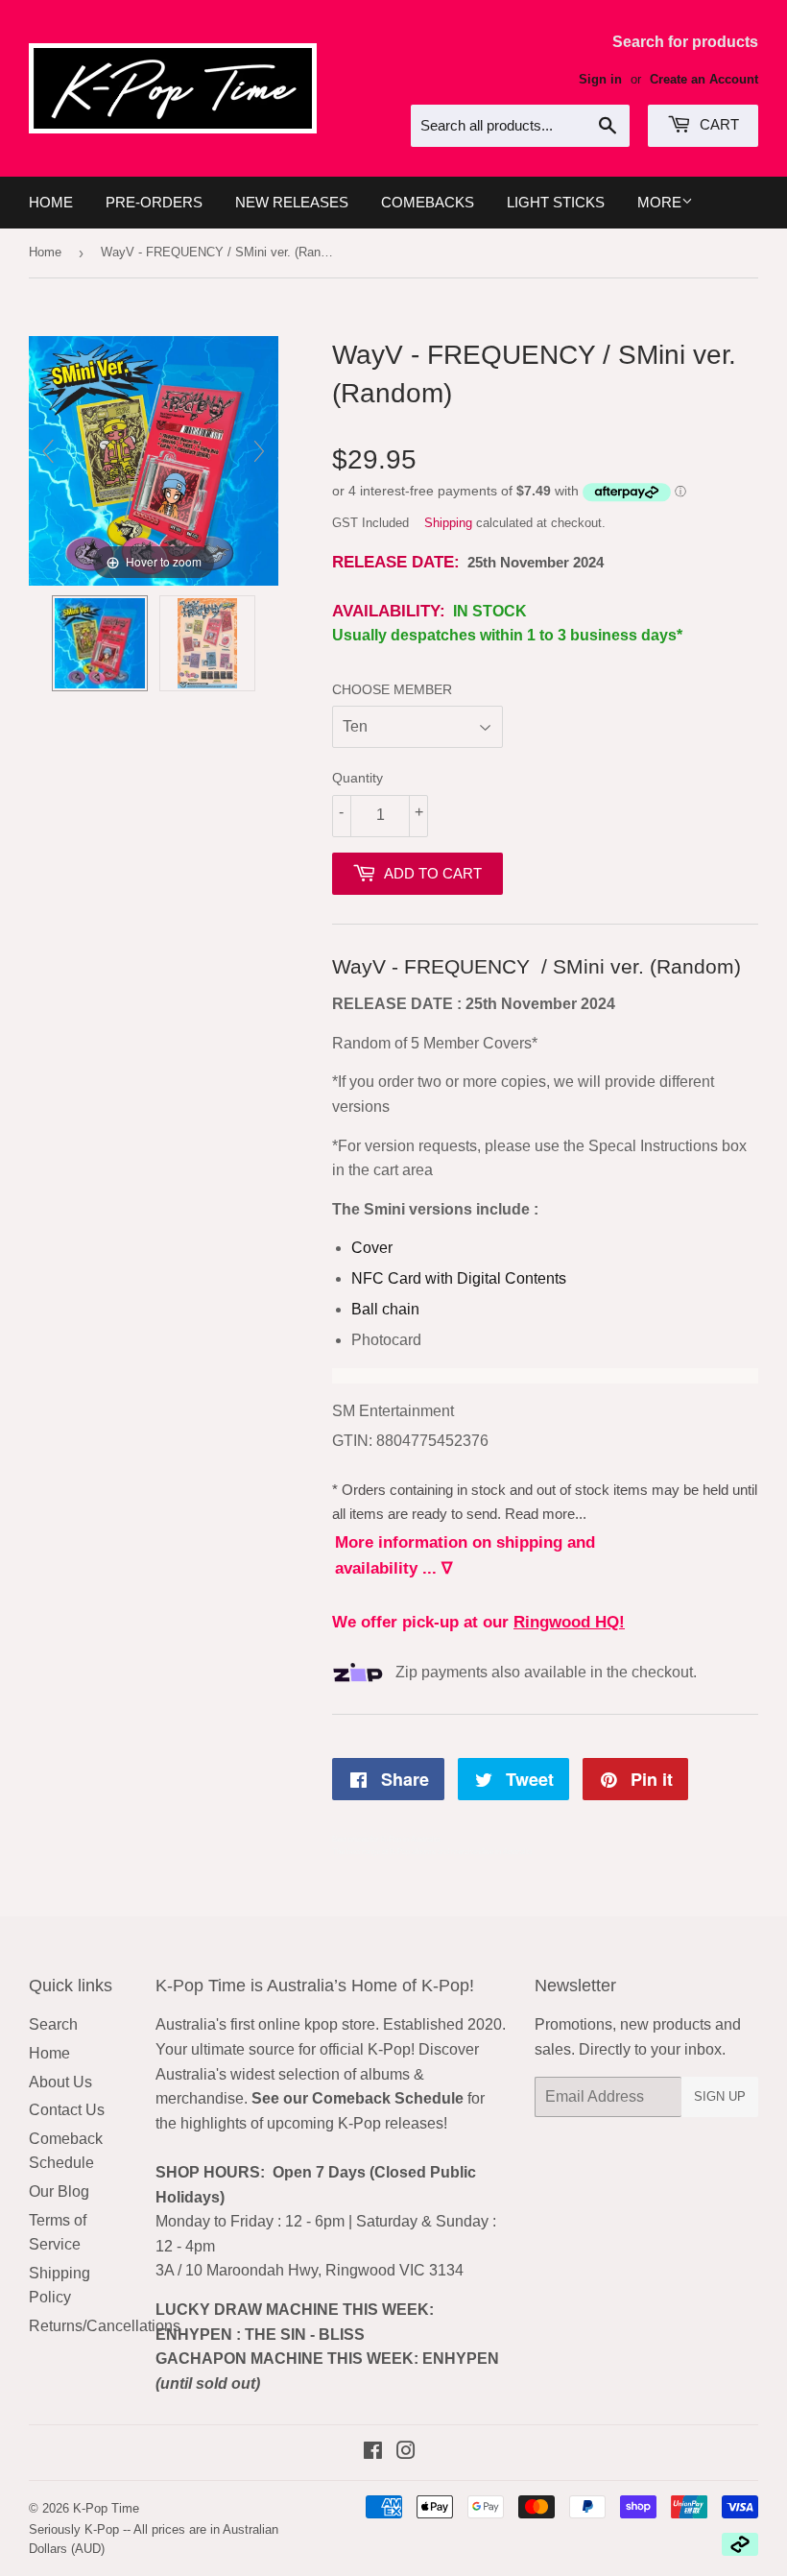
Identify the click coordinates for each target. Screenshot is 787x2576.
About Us (60, 2082)
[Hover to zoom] (154, 459)
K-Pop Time (106, 2508)
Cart (717, 124)
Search (53, 2024)
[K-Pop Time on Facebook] (373, 2453)
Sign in (600, 79)
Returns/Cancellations (105, 2326)
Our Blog (59, 2191)
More (659, 202)
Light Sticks (556, 202)
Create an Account (704, 79)
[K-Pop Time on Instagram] (406, 2453)
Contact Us (67, 2110)
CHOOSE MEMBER (392, 689)
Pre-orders (154, 202)
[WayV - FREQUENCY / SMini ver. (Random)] (100, 643)
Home (51, 202)
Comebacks (428, 202)
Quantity (358, 778)
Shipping (448, 523)
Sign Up (720, 2096)
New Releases (292, 202)
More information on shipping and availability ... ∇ (465, 1555)
